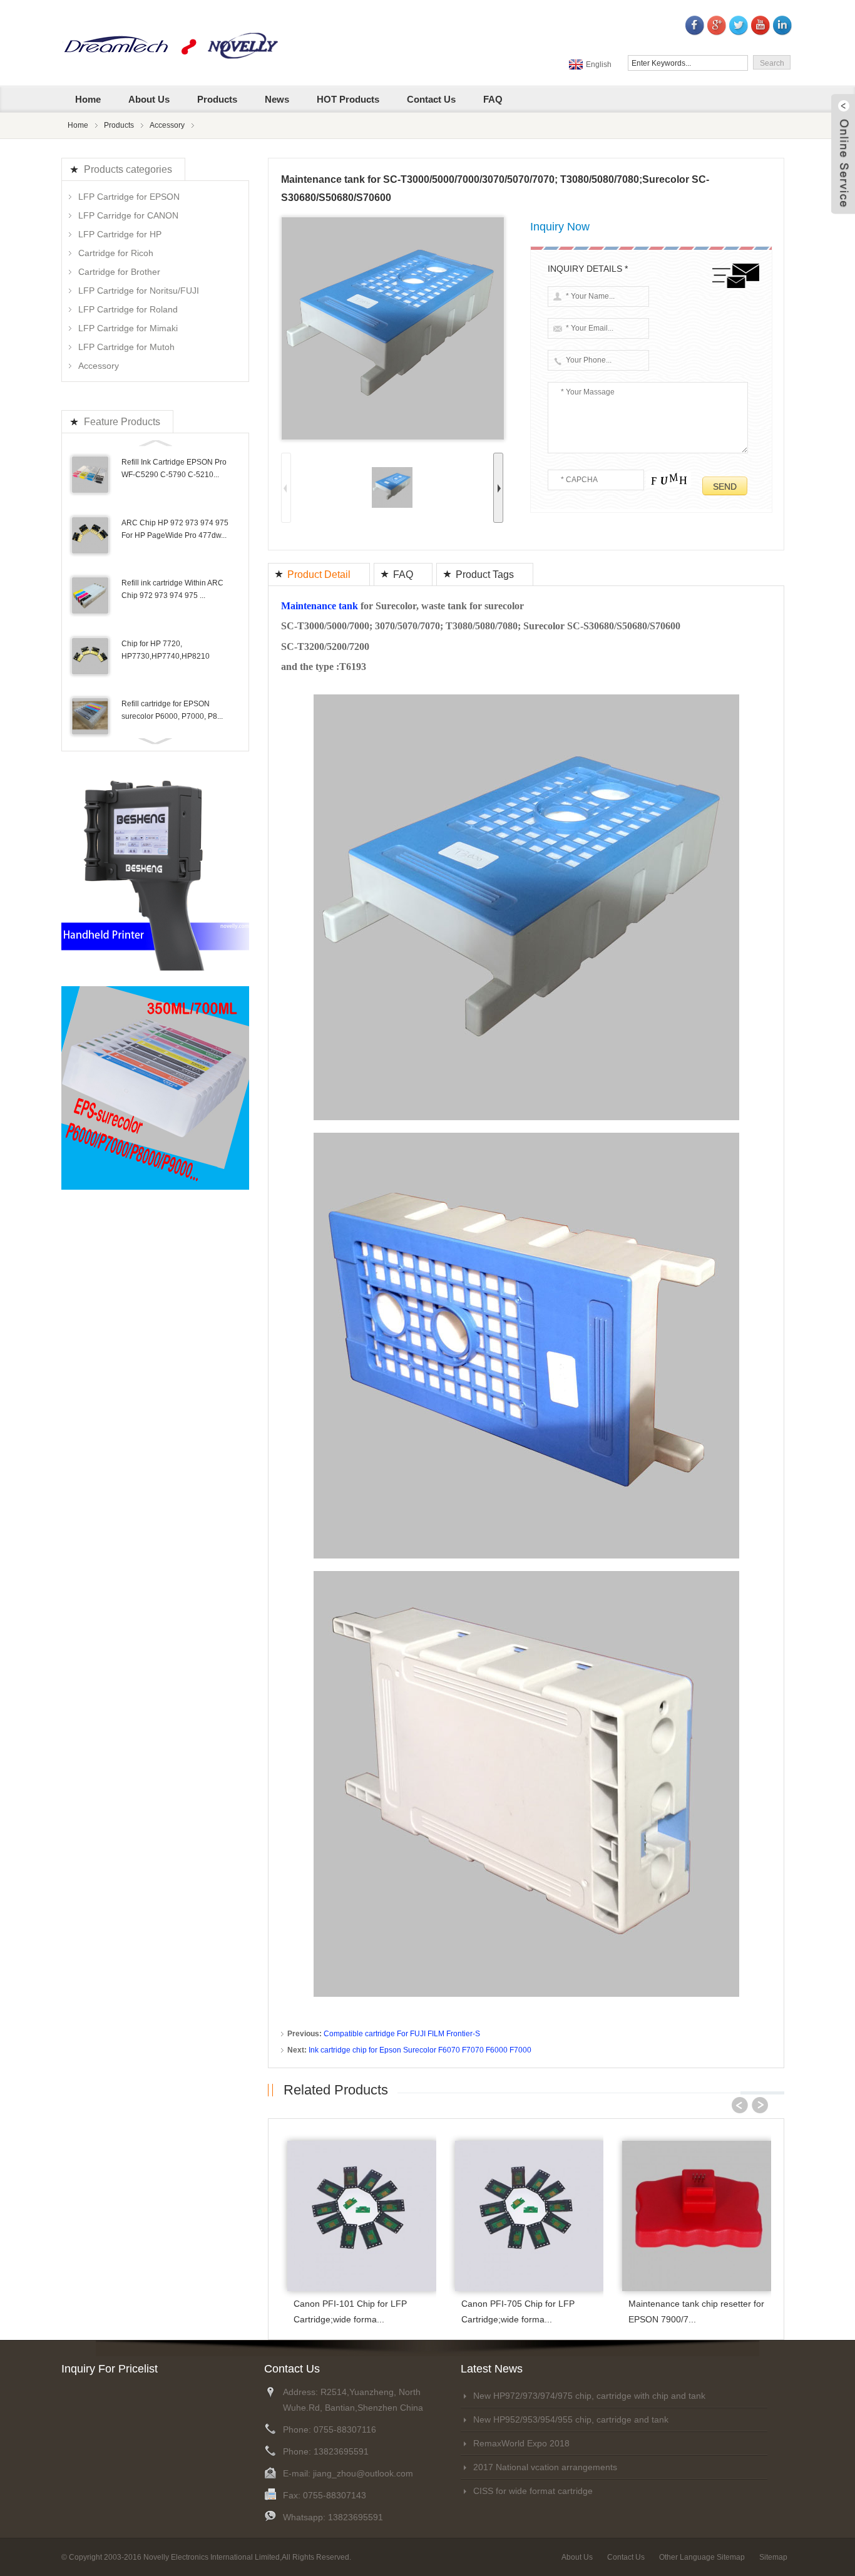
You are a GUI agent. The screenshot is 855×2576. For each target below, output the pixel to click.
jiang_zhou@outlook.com (363, 2473)
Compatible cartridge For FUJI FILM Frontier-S (402, 2034)
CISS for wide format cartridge (533, 2491)
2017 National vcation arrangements (545, 2467)
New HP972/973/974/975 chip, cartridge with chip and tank (589, 2396)
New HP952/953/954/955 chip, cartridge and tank (571, 2419)
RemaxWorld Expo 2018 (521, 2443)
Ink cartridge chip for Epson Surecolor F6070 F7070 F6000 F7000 (420, 2050)
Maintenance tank (320, 606)
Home (78, 125)
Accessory (167, 125)
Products (119, 125)
